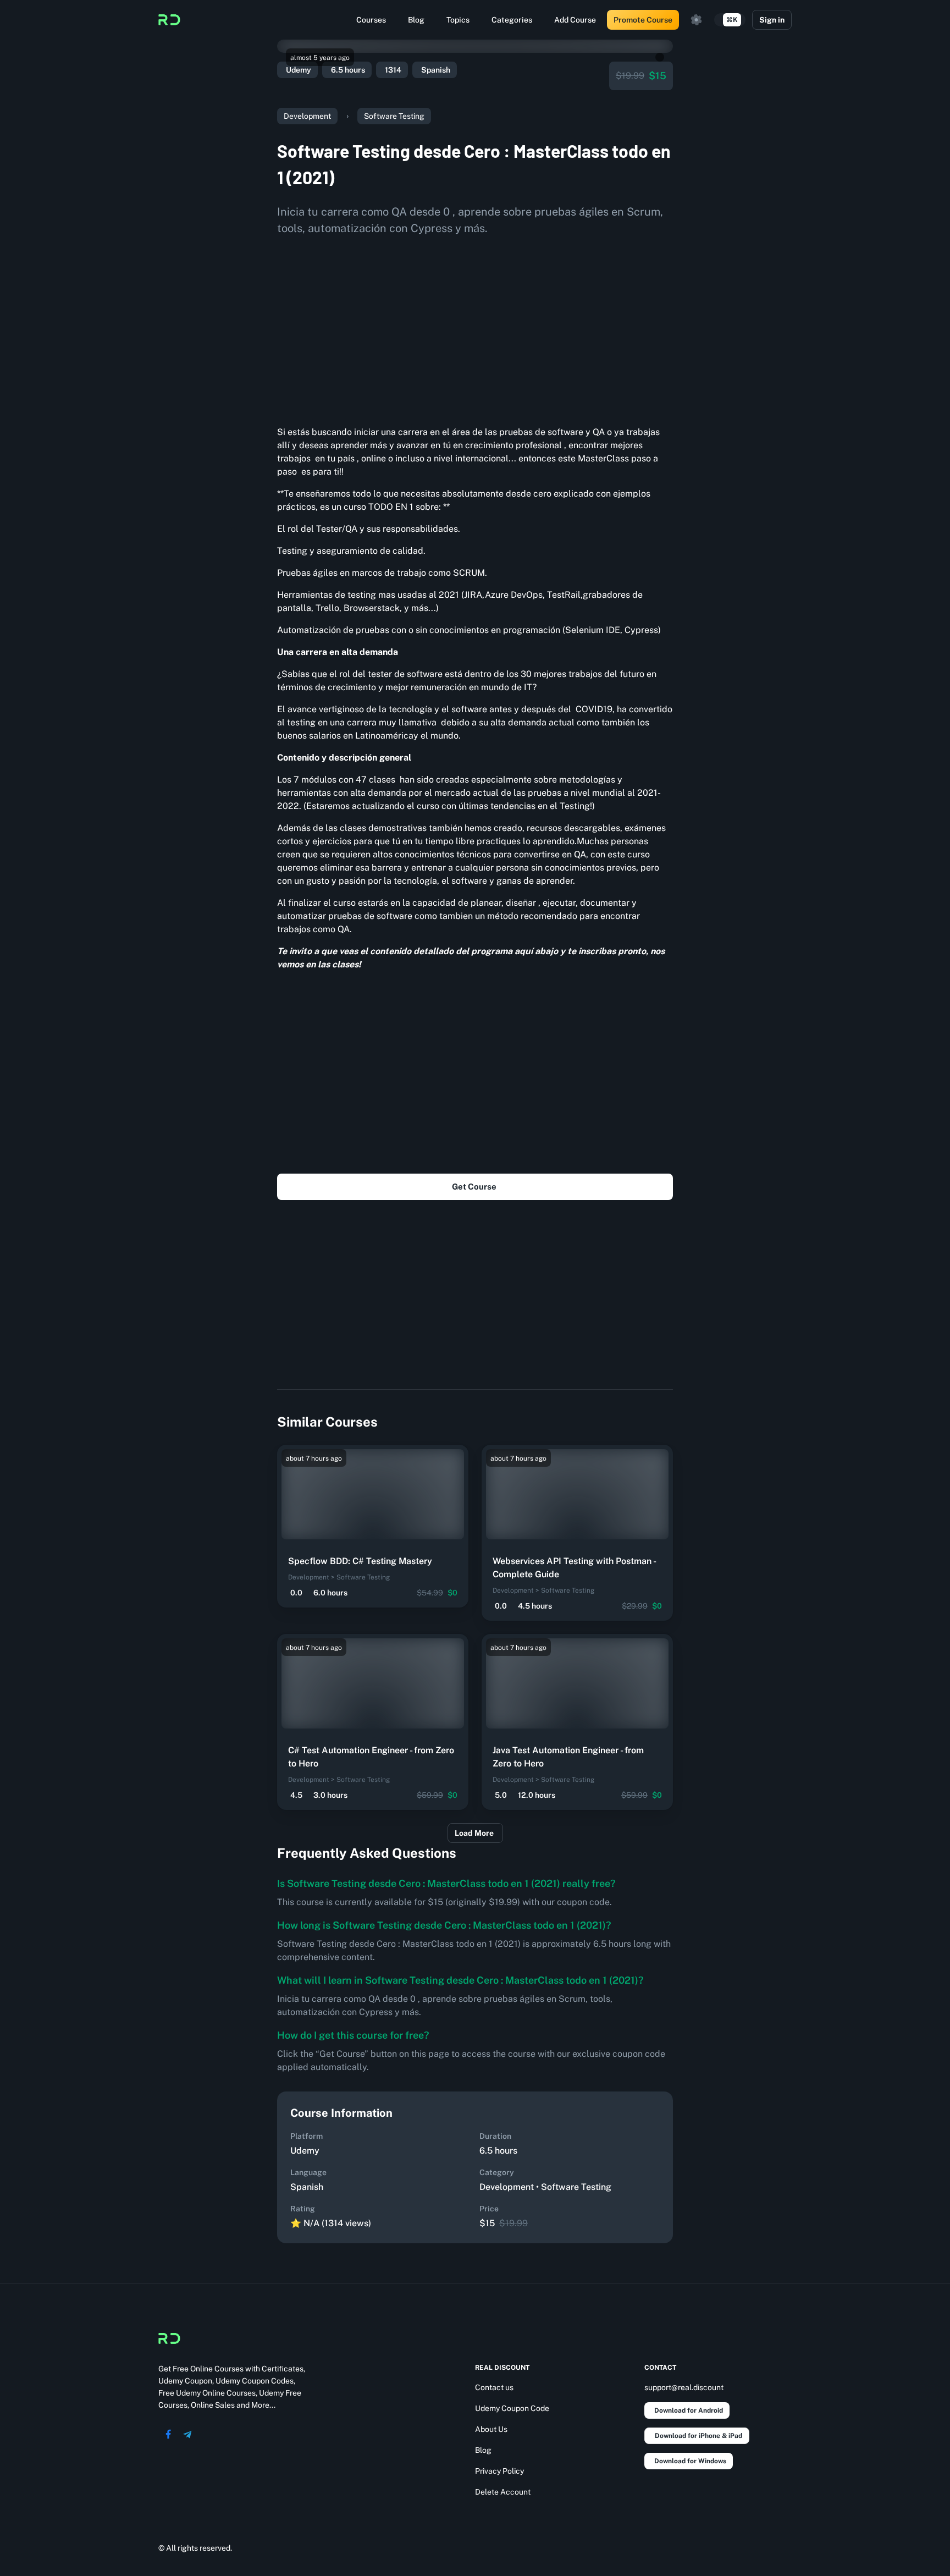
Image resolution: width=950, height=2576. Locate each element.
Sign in (772, 20)
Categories (512, 20)
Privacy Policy (499, 2471)
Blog (416, 20)
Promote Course (643, 20)
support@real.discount (684, 2387)
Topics (458, 20)
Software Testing (394, 116)
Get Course (474, 1187)
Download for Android (689, 2410)
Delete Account (503, 2492)
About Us (491, 2429)
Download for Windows (690, 2461)
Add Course (575, 20)
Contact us (494, 2387)
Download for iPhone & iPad (698, 2436)
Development (307, 116)
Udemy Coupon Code (512, 2408)
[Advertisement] (475, 327)
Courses (371, 20)
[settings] (697, 20)
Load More (474, 1833)
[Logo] (169, 20)
